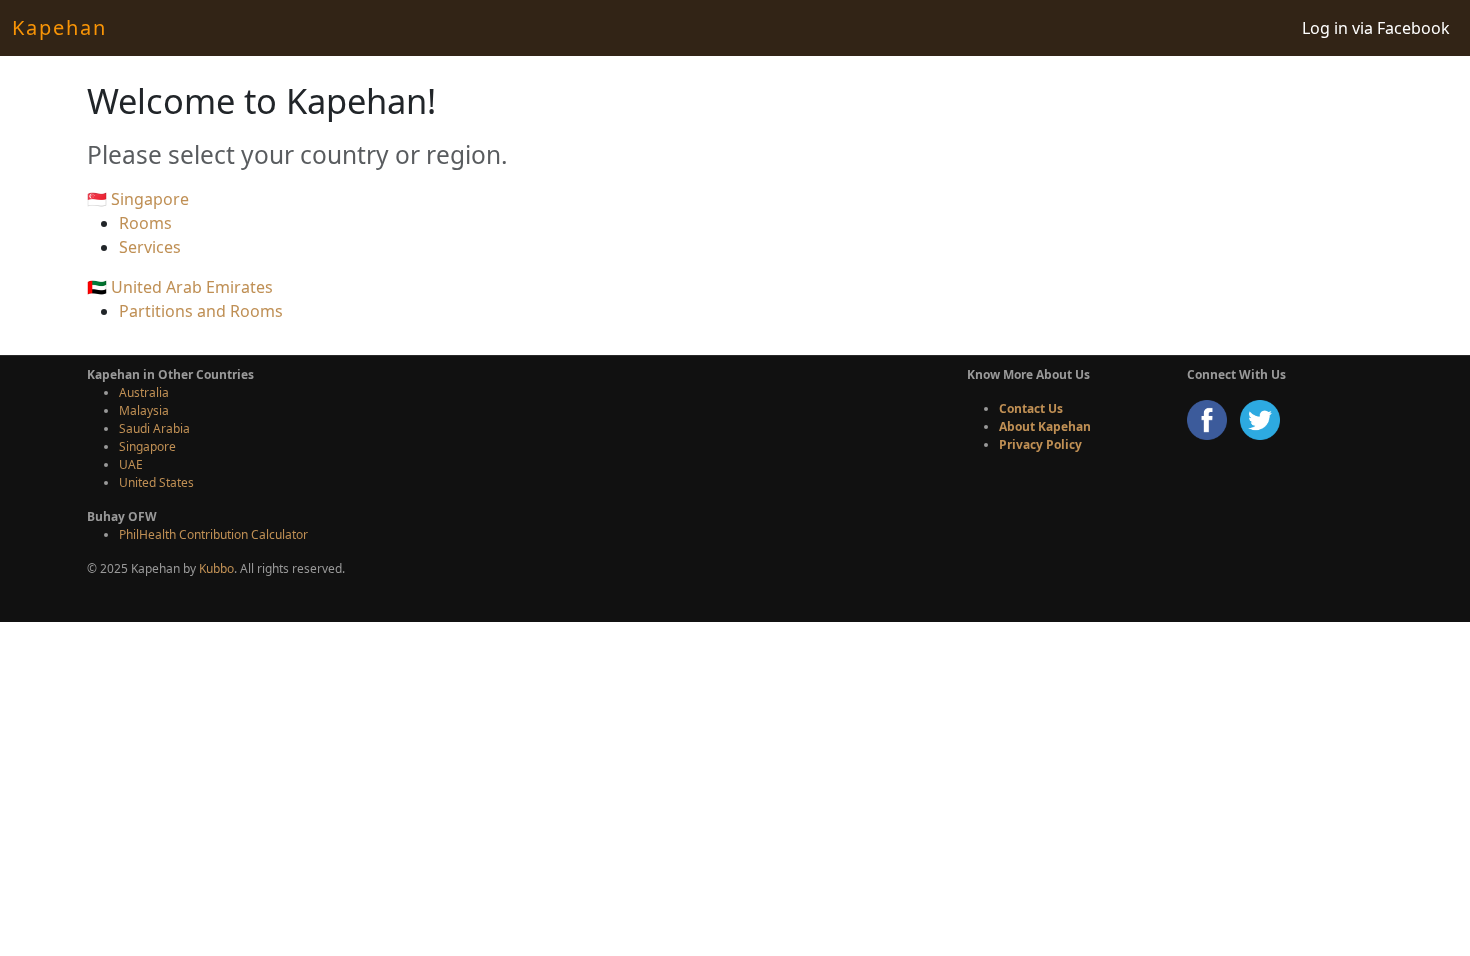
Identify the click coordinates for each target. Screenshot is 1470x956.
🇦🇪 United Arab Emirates (180, 287)
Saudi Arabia (154, 428)
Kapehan (59, 27)
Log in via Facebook (1376, 28)
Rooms (145, 223)
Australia (144, 392)
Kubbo (216, 568)
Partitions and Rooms (201, 311)
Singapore (147, 446)
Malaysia (144, 410)
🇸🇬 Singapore (138, 199)
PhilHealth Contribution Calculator (213, 534)
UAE (131, 464)
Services (150, 247)
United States (156, 482)
